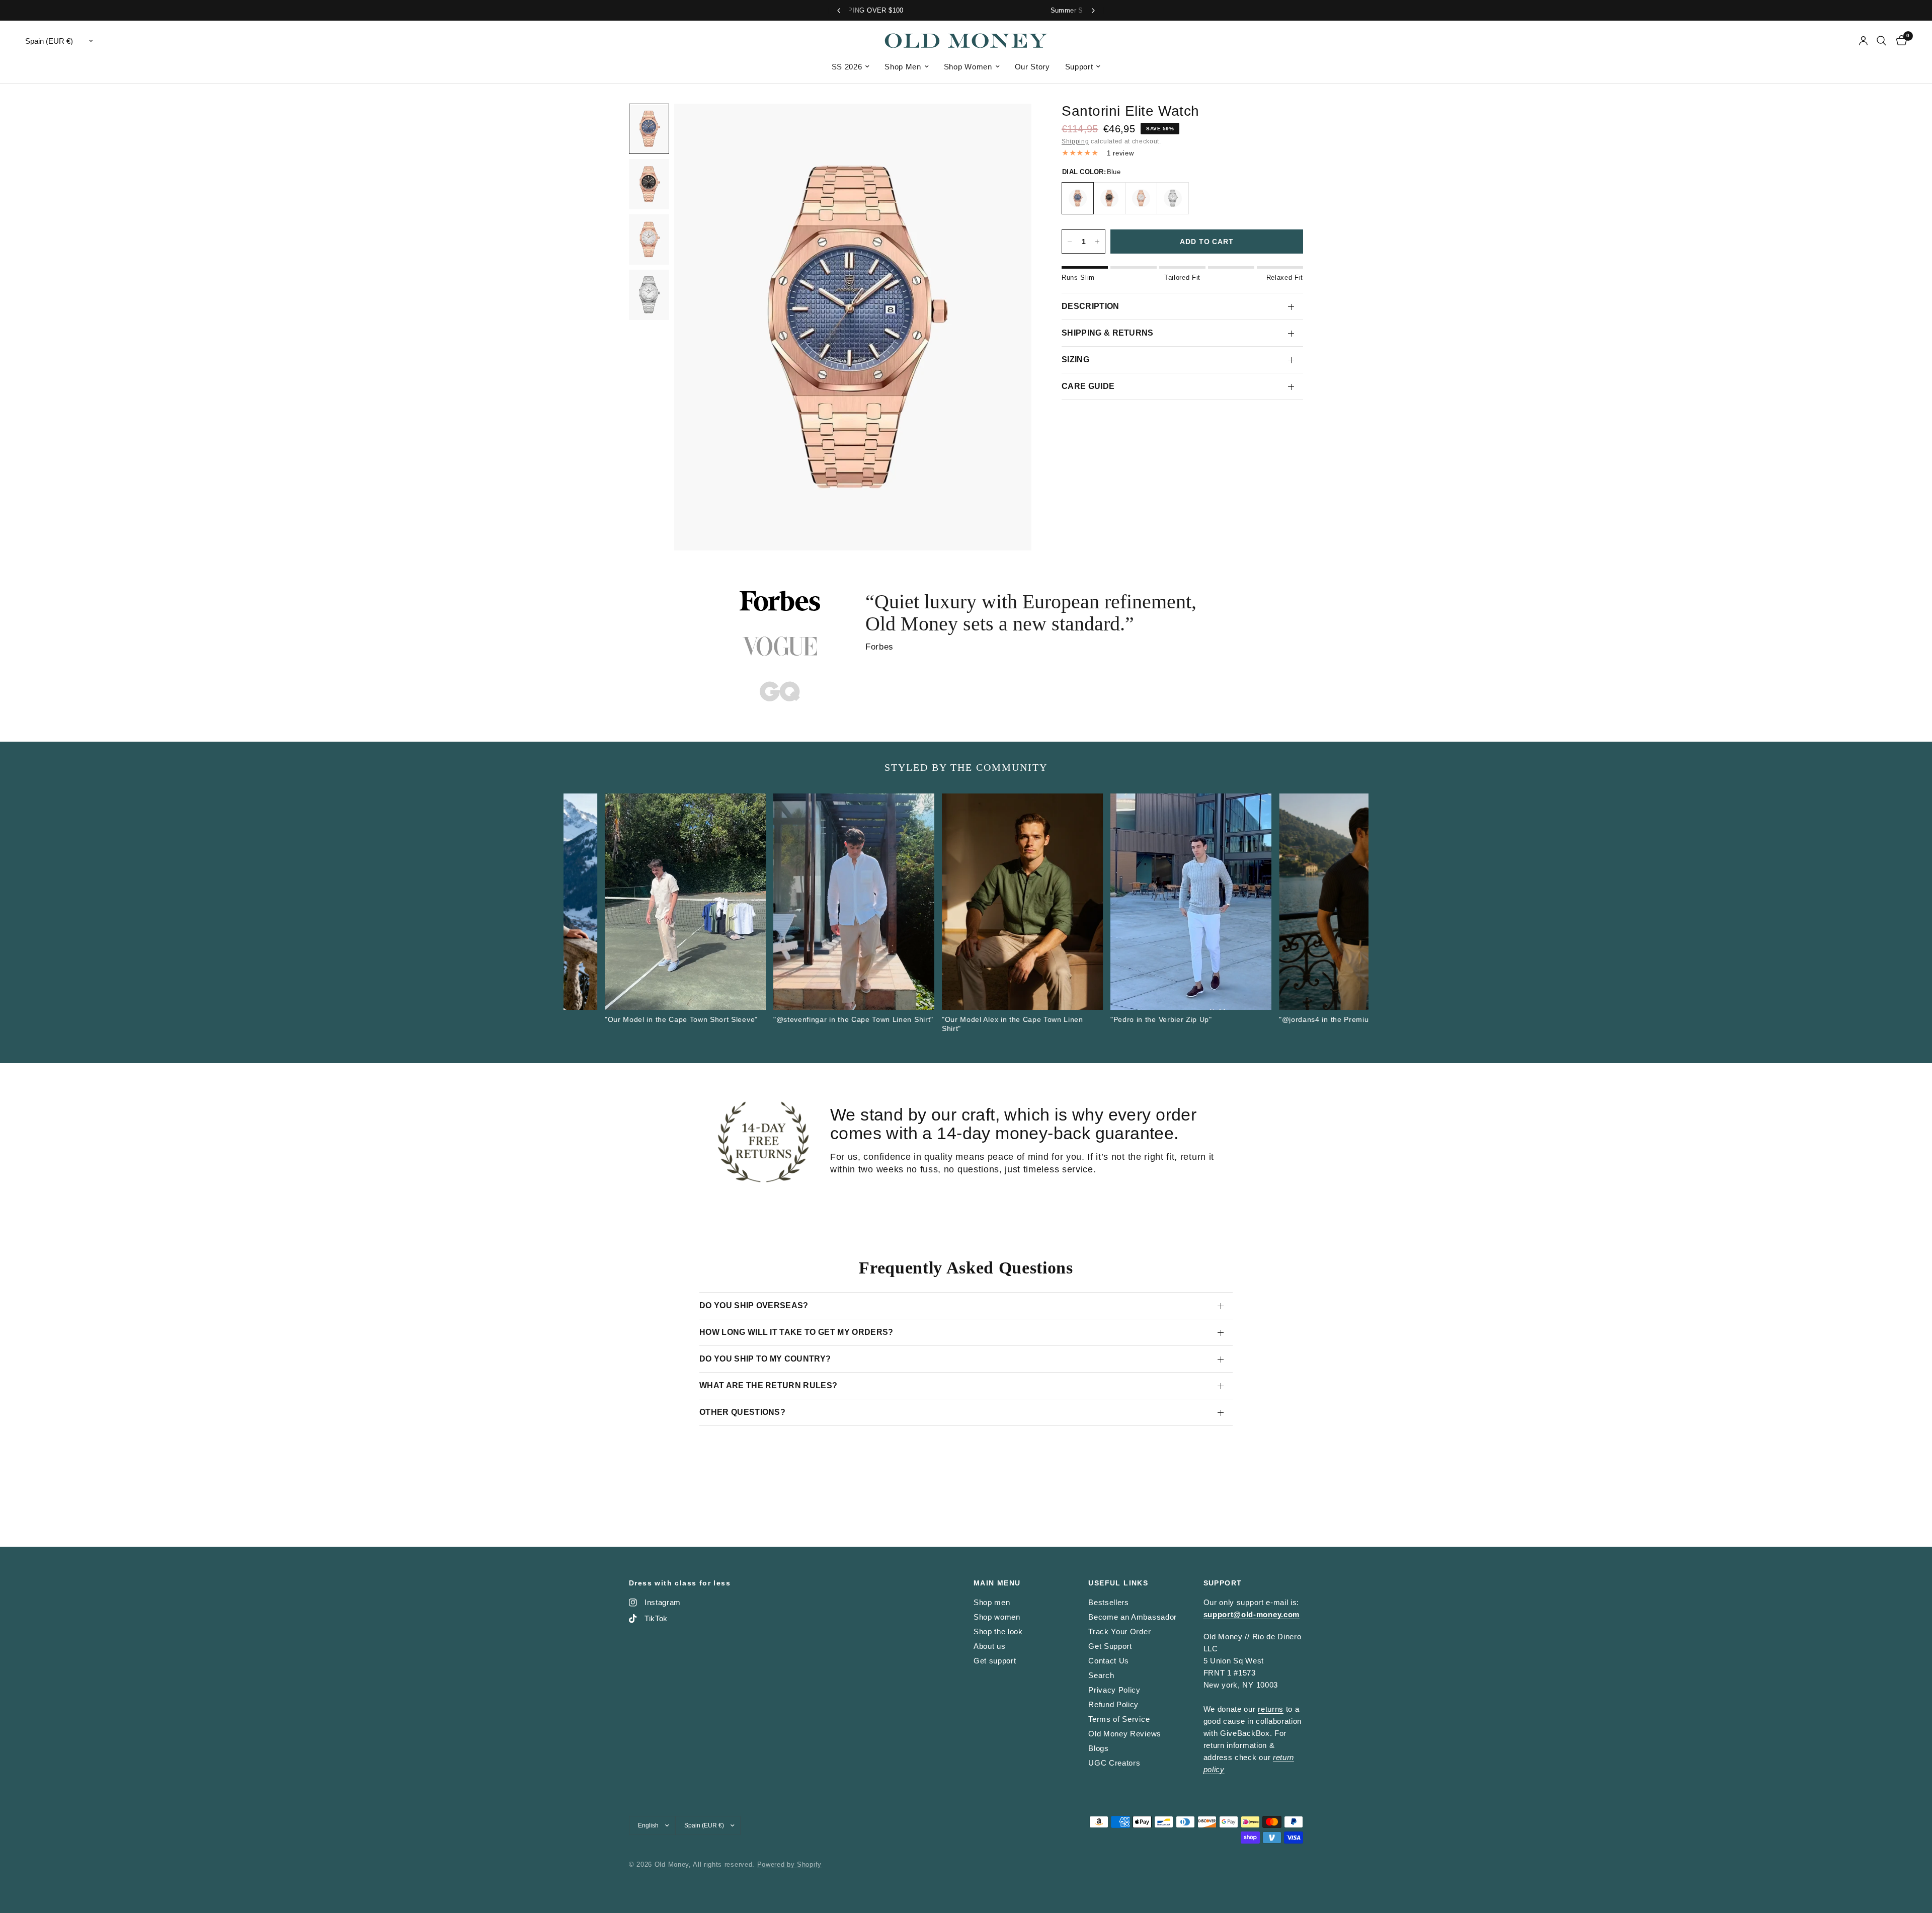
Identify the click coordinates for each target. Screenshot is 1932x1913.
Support (1079, 67)
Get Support (1110, 1646)
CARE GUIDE (1088, 386)
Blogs (1098, 1748)
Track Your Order (1119, 1631)
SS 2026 (847, 67)
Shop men (992, 1602)
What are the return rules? (768, 1385)
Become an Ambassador (1133, 1617)
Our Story (1032, 67)
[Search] (1881, 41)
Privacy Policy (1114, 1690)
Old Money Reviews (1125, 1734)
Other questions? (742, 1412)
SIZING (1075, 360)
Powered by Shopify (789, 1864)
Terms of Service (1119, 1719)
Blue (1078, 198)
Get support (995, 1661)
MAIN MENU (997, 1583)
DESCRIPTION (1091, 306)
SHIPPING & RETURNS (1108, 333)
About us (989, 1646)
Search (1101, 1675)
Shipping (1075, 141)
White (1141, 198)
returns (1271, 1709)
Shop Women (968, 67)
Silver (1173, 198)
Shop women (997, 1617)
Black (1109, 198)
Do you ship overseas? (754, 1305)
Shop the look (998, 1631)
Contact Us (1109, 1661)
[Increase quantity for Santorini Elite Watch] (1097, 242)
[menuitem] (851, 67)
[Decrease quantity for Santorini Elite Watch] (1070, 242)
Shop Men (903, 67)
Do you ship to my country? (765, 1359)
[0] (1899, 41)
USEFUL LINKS (1118, 1583)
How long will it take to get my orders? (796, 1332)
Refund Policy (1113, 1704)
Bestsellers (1108, 1602)
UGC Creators (1114, 1763)
